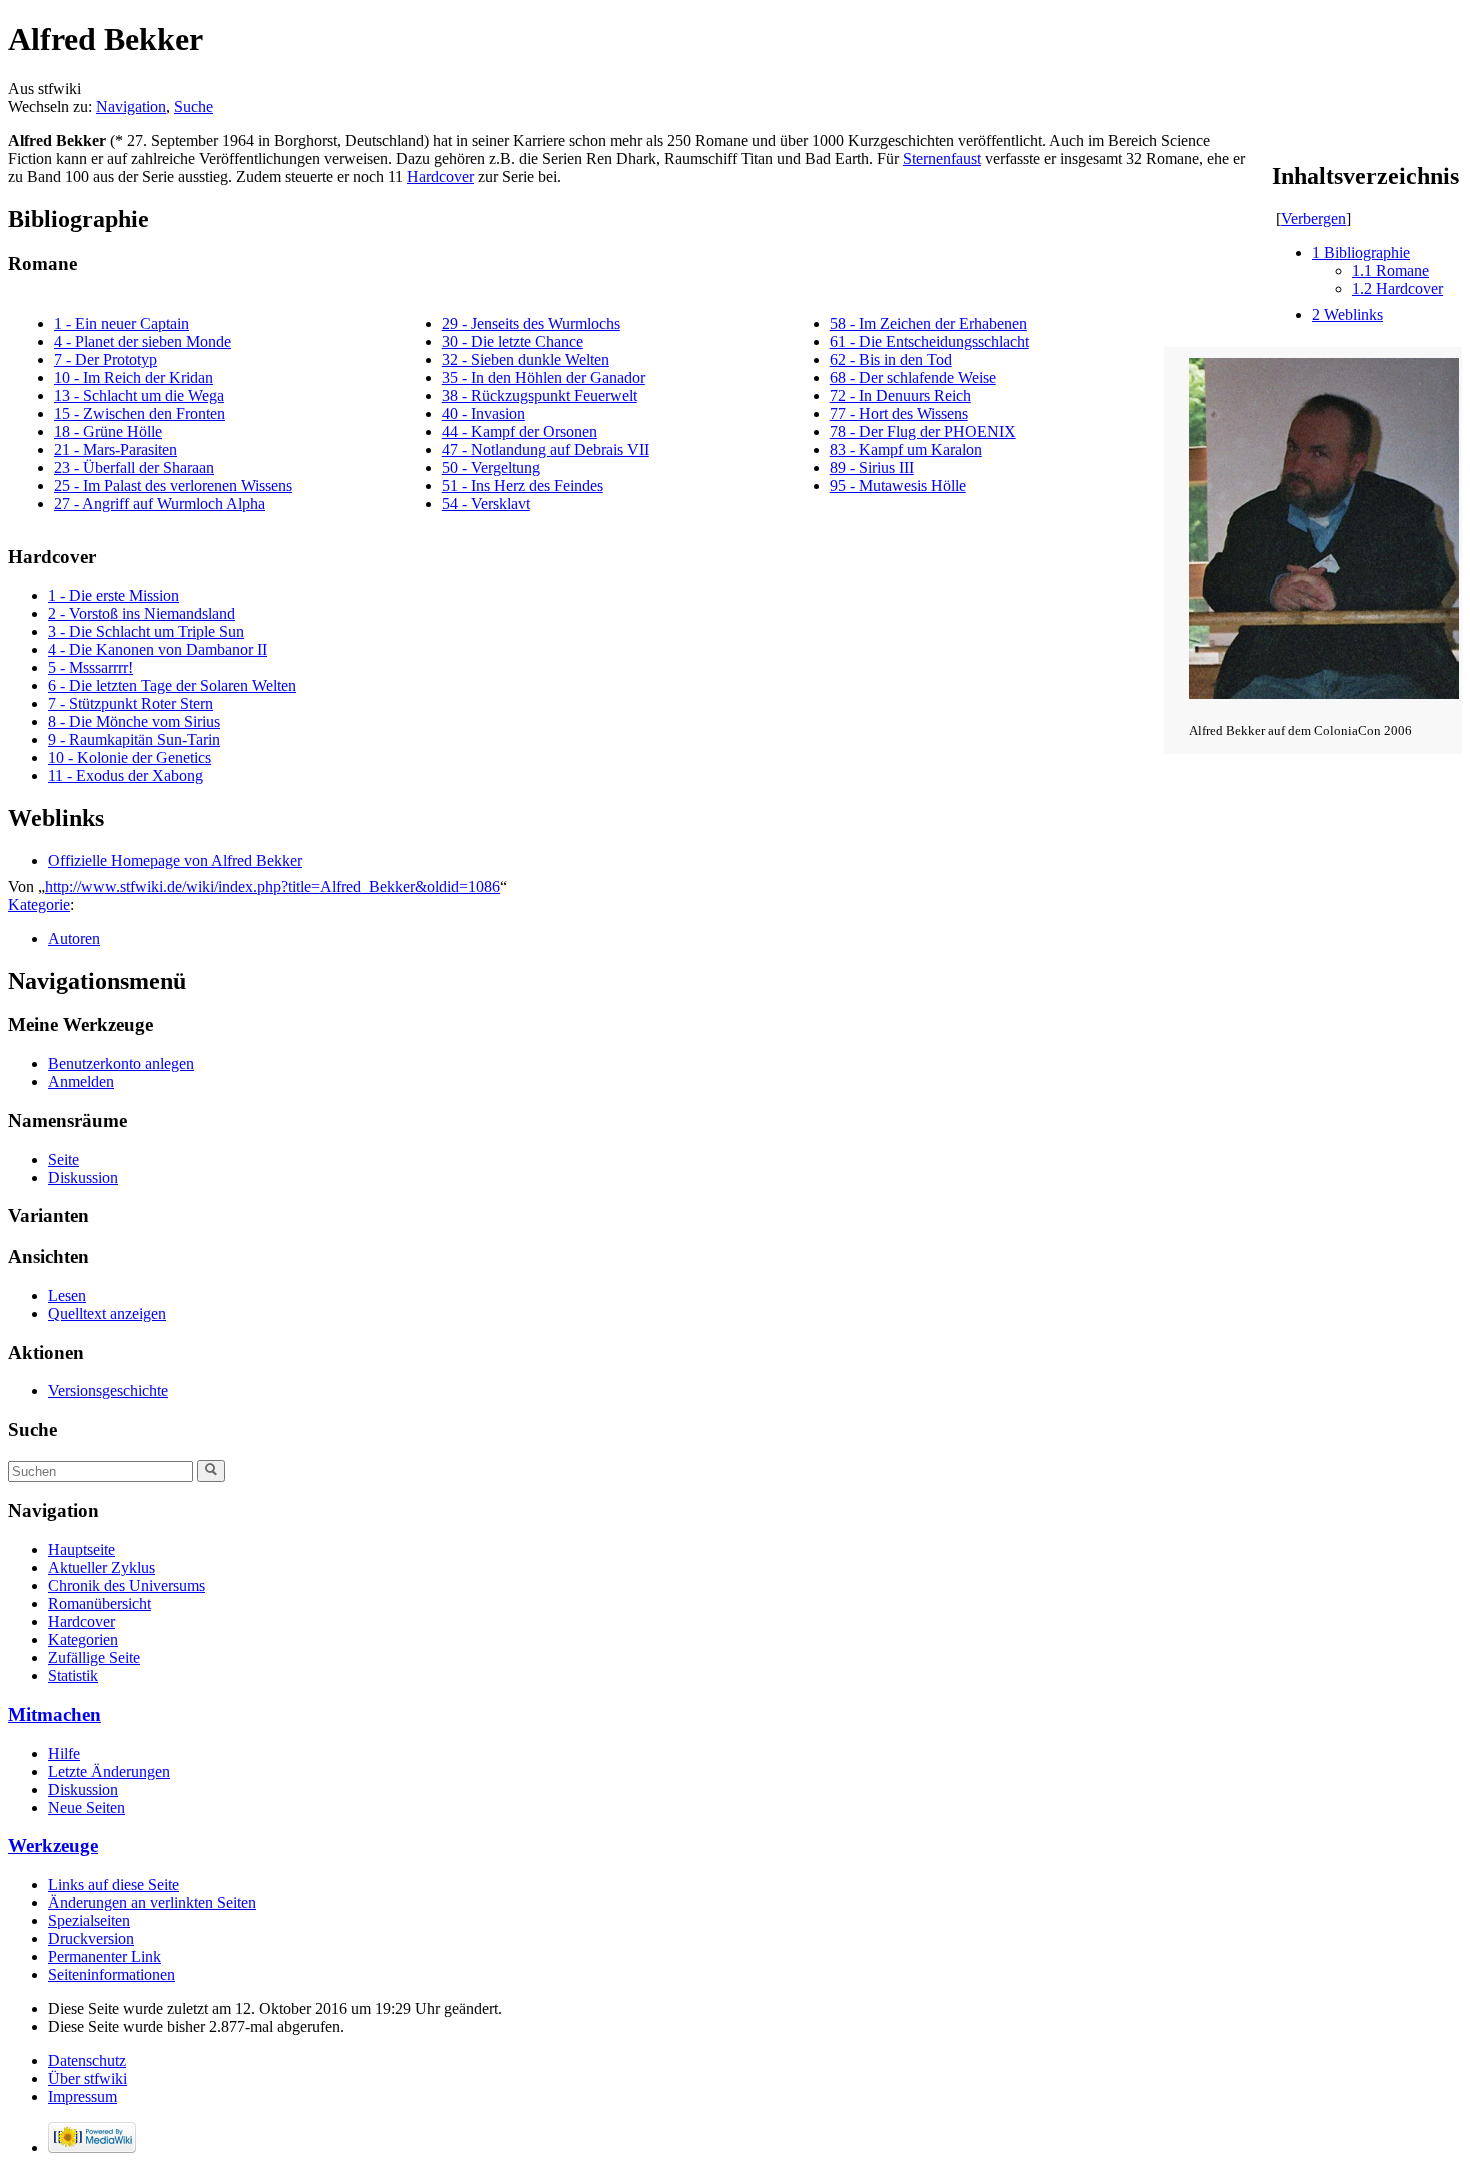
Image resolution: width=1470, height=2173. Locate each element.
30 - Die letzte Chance (512, 341)
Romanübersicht (99, 1603)
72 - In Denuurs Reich (900, 395)
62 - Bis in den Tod (891, 359)
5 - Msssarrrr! (90, 667)
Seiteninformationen (111, 1974)
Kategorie (39, 904)
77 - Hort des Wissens (899, 413)
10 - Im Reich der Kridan (133, 377)
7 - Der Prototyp (105, 359)
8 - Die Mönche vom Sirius (134, 721)
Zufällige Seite (94, 1657)
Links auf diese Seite (113, 1884)
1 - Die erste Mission (113, 595)
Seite (63, 1159)
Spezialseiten (89, 1920)
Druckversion (91, 1938)
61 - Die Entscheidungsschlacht (929, 341)
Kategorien (83, 1639)
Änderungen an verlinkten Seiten (152, 1902)
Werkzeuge (53, 1845)
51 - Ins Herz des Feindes (522, 485)
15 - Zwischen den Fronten (139, 413)
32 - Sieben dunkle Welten (525, 359)
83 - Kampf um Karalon (906, 449)
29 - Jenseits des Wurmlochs (531, 323)
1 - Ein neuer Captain (121, 323)
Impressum (82, 2096)
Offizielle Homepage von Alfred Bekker (175, 860)
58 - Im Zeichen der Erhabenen (928, 323)
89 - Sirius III (872, 467)
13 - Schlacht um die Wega (139, 395)
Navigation (131, 106)
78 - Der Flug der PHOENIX (923, 431)
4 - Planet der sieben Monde (142, 341)
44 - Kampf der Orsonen (519, 431)
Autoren (74, 938)
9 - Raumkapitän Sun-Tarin (134, 739)
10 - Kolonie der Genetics (129, 757)
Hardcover (440, 176)
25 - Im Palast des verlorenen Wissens (173, 485)
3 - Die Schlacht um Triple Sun (146, 631)
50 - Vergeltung (491, 467)
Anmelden (81, 1081)
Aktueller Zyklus (101, 1567)
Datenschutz (87, 2060)
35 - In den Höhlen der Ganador (543, 377)
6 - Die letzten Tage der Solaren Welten (172, 685)
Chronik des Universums (126, 1585)
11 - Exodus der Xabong (125, 775)
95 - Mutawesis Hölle (898, 485)
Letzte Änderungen (109, 1771)
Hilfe (64, 1753)
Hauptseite (81, 1549)
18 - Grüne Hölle (108, 431)
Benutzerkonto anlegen (121, 1063)
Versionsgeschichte (108, 1390)
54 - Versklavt (486, 503)
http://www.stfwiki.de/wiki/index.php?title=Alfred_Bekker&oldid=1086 (272, 886)
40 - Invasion (483, 413)
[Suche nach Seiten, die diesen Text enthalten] (211, 1471)
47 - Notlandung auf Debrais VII (545, 449)
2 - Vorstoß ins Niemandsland (141, 613)
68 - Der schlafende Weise (913, 377)
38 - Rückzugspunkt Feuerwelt (539, 395)
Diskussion (83, 1177)
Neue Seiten (86, 1807)
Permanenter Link (104, 1956)
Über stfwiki (87, 2078)
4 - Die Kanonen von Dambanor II (157, 649)
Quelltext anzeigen (107, 1313)
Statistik (73, 1675)
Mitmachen (54, 1714)
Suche (193, 106)
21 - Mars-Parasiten (115, 449)
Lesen (67, 1295)
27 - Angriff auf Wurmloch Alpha (159, 503)
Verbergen (1313, 218)
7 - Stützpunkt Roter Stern (130, 703)
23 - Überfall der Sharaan (134, 467)
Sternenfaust (942, 158)
